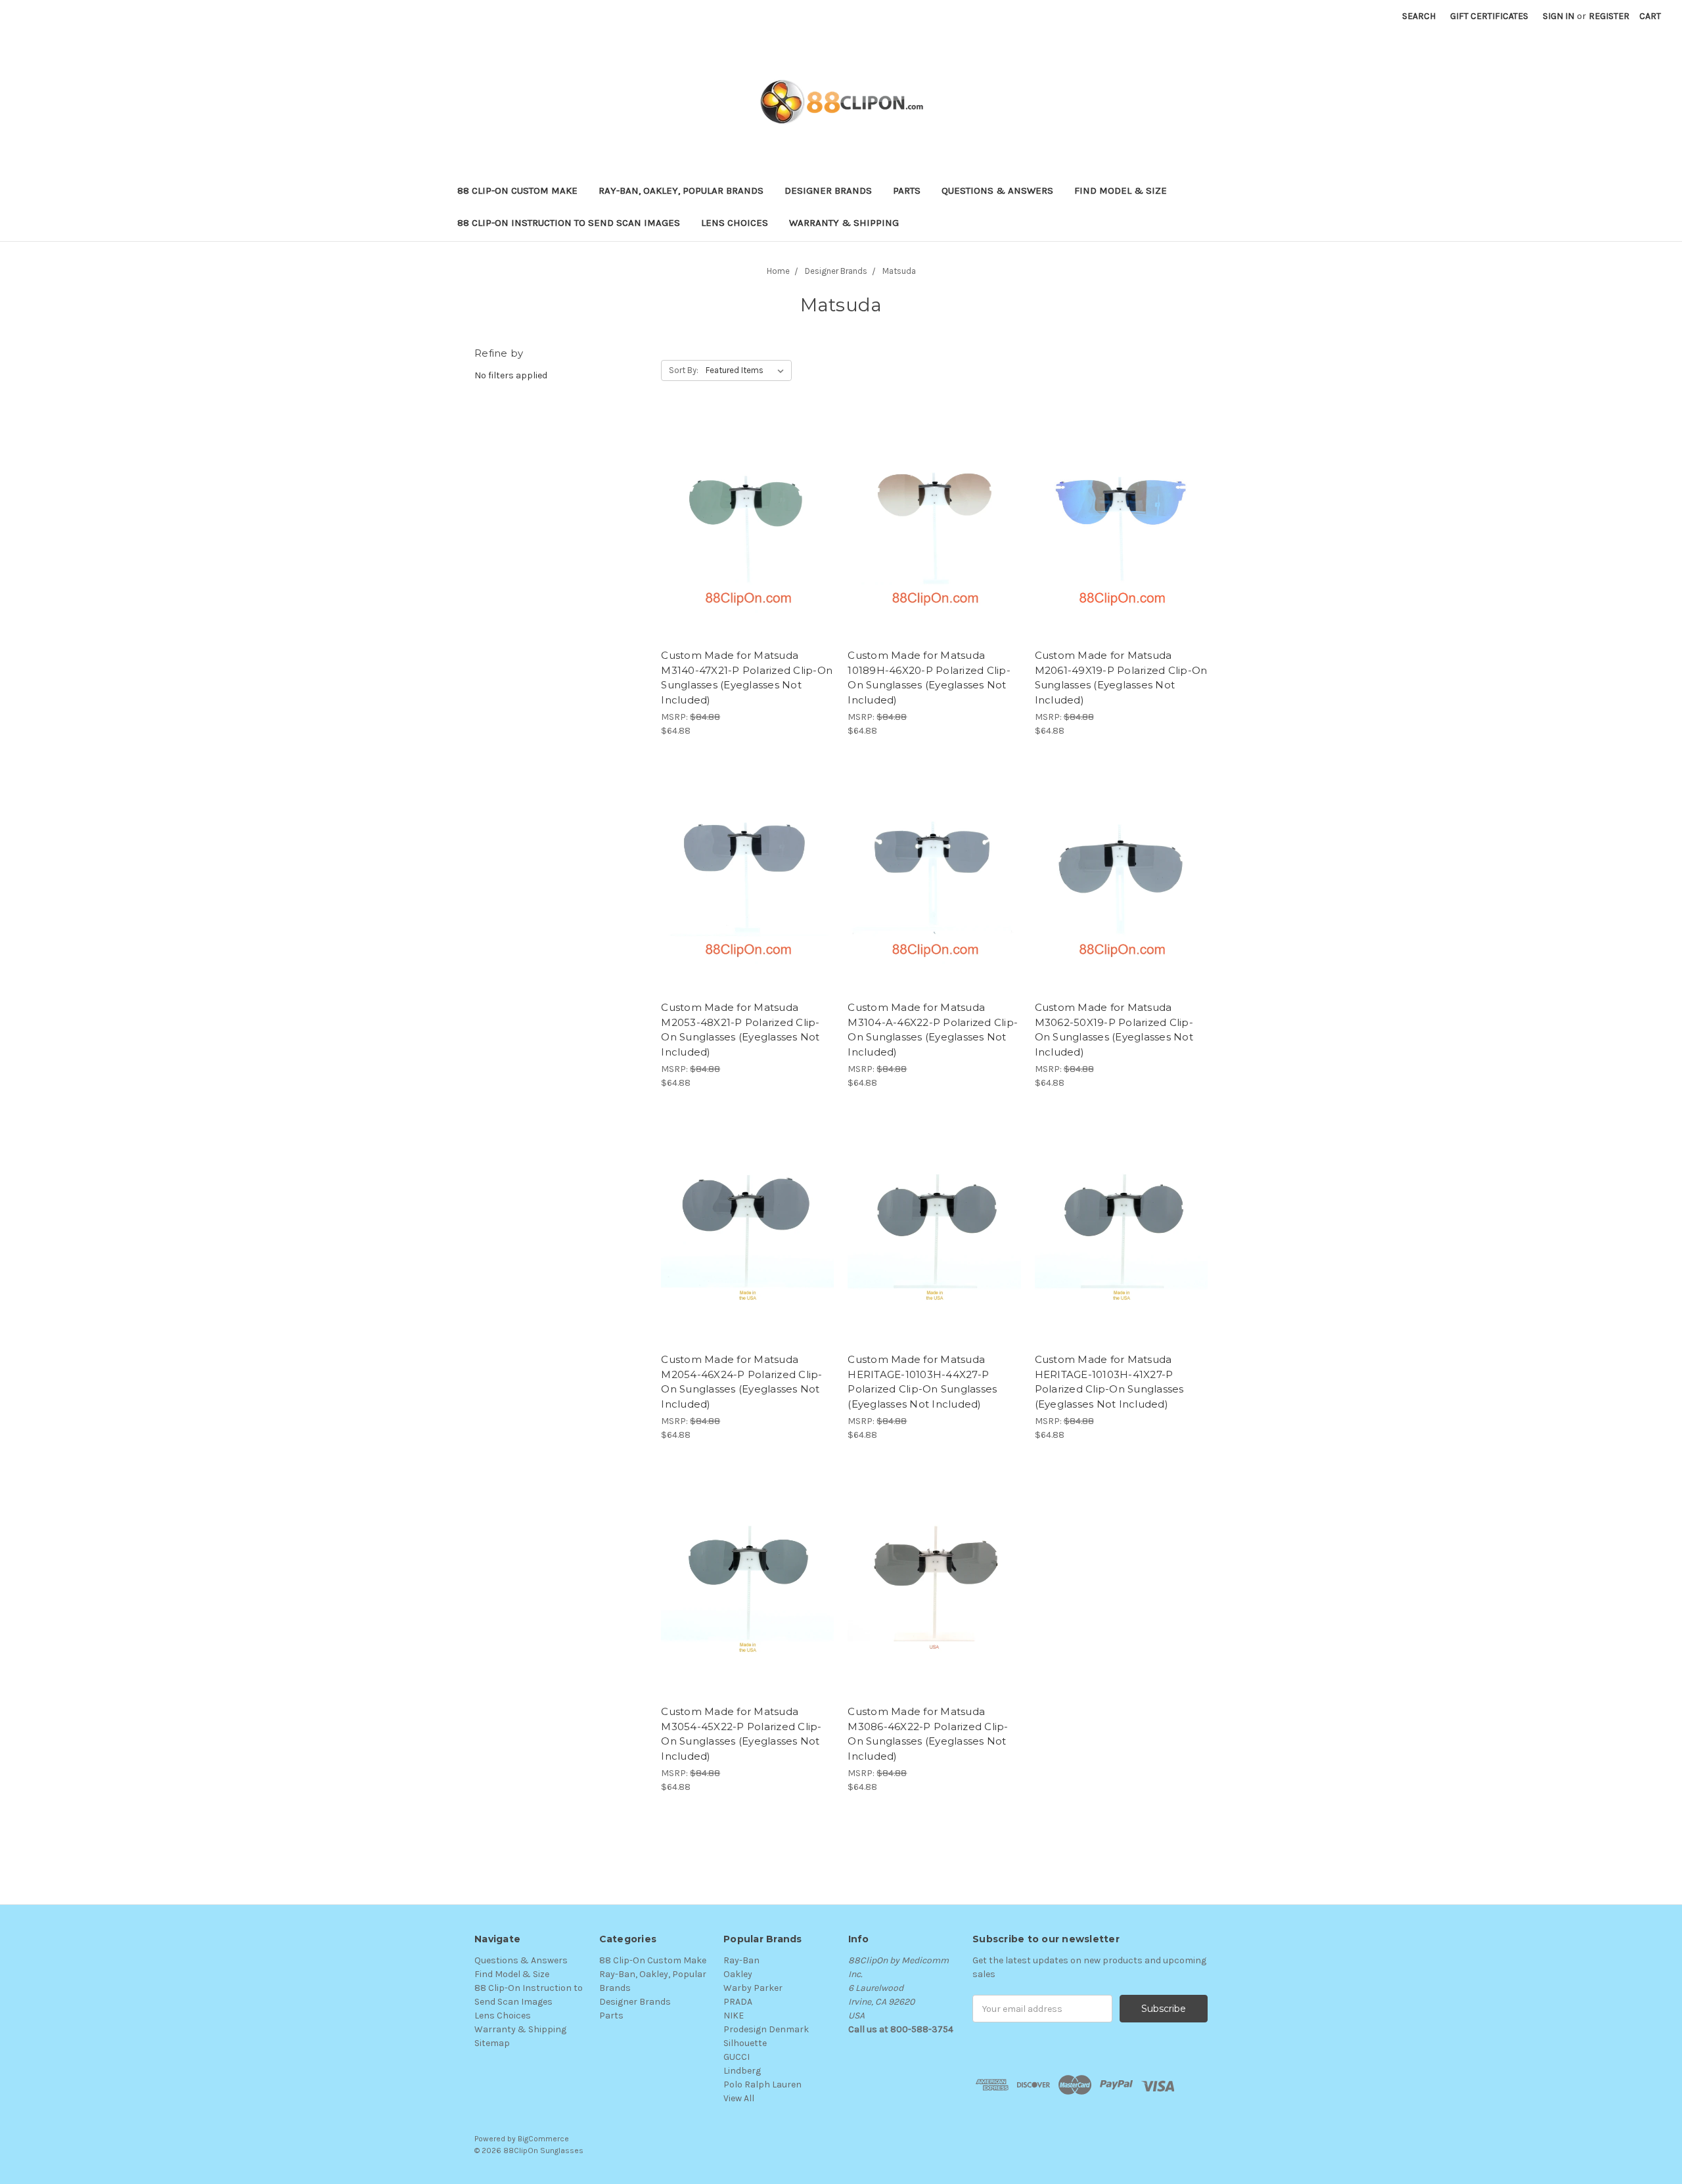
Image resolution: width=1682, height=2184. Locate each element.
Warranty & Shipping (844, 223)
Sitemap (492, 2043)
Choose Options (748, 539)
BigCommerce (543, 2139)
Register (1609, 16)
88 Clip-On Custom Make (517, 190)
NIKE (734, 2016)
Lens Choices (735, 223)
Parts (907, 190)
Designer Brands (828, 190)
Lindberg (742, 2071)
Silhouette (745, 2043)
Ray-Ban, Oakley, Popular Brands (681, 190)
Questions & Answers (997, 190)
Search (1419, 16)
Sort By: (684, 370)
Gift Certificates (1489, 16)
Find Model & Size (1121, 190)
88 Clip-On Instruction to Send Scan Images (569, 223)
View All (739, 2098)
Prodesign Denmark (766, 2029)
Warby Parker (753, 1988)
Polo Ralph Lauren (762, 2084)
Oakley (738, 1974)
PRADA (738, 2002)
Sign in (1558, 16)
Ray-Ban (741, 1960)
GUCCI (737, 2057)
